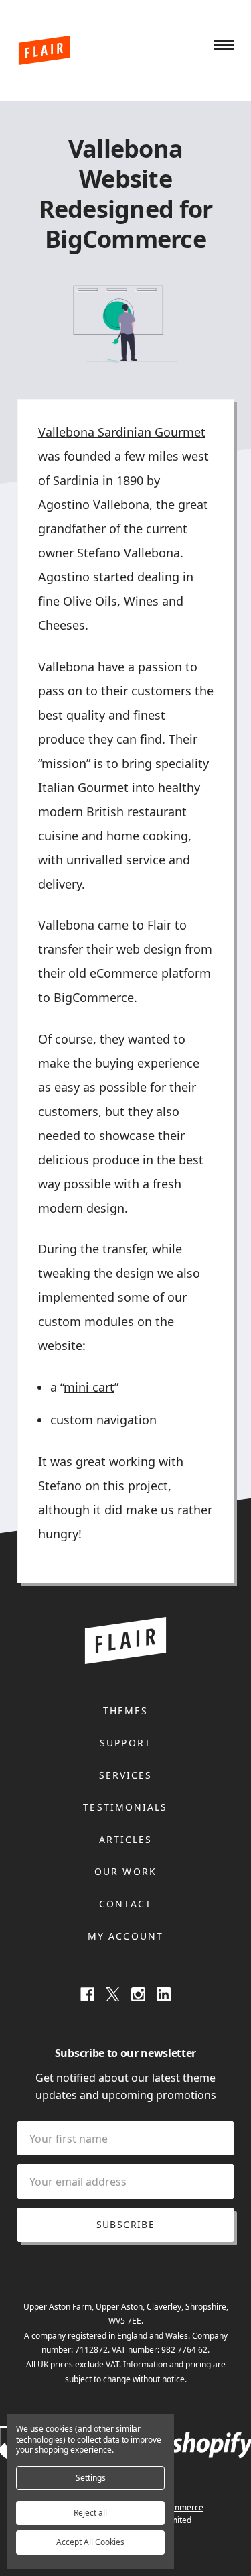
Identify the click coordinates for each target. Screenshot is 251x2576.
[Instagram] (138, 1994)
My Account (125, 1936)
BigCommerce (94, 997)
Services (126, 1775)
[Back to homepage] (44, 50)
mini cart (89, 1387)
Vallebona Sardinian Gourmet (122, 432)
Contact (125, 1904)
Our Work (125, 1871)
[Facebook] (87, 1994)
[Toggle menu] (224, 46)
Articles (126, 1839)
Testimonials (125, 1807)
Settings (91, 2478)
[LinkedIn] (164, 1994)
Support (125, 1743)
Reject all (90, 2513)
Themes (126, 1711)
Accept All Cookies (90, 2542)
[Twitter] (113, 1994)
